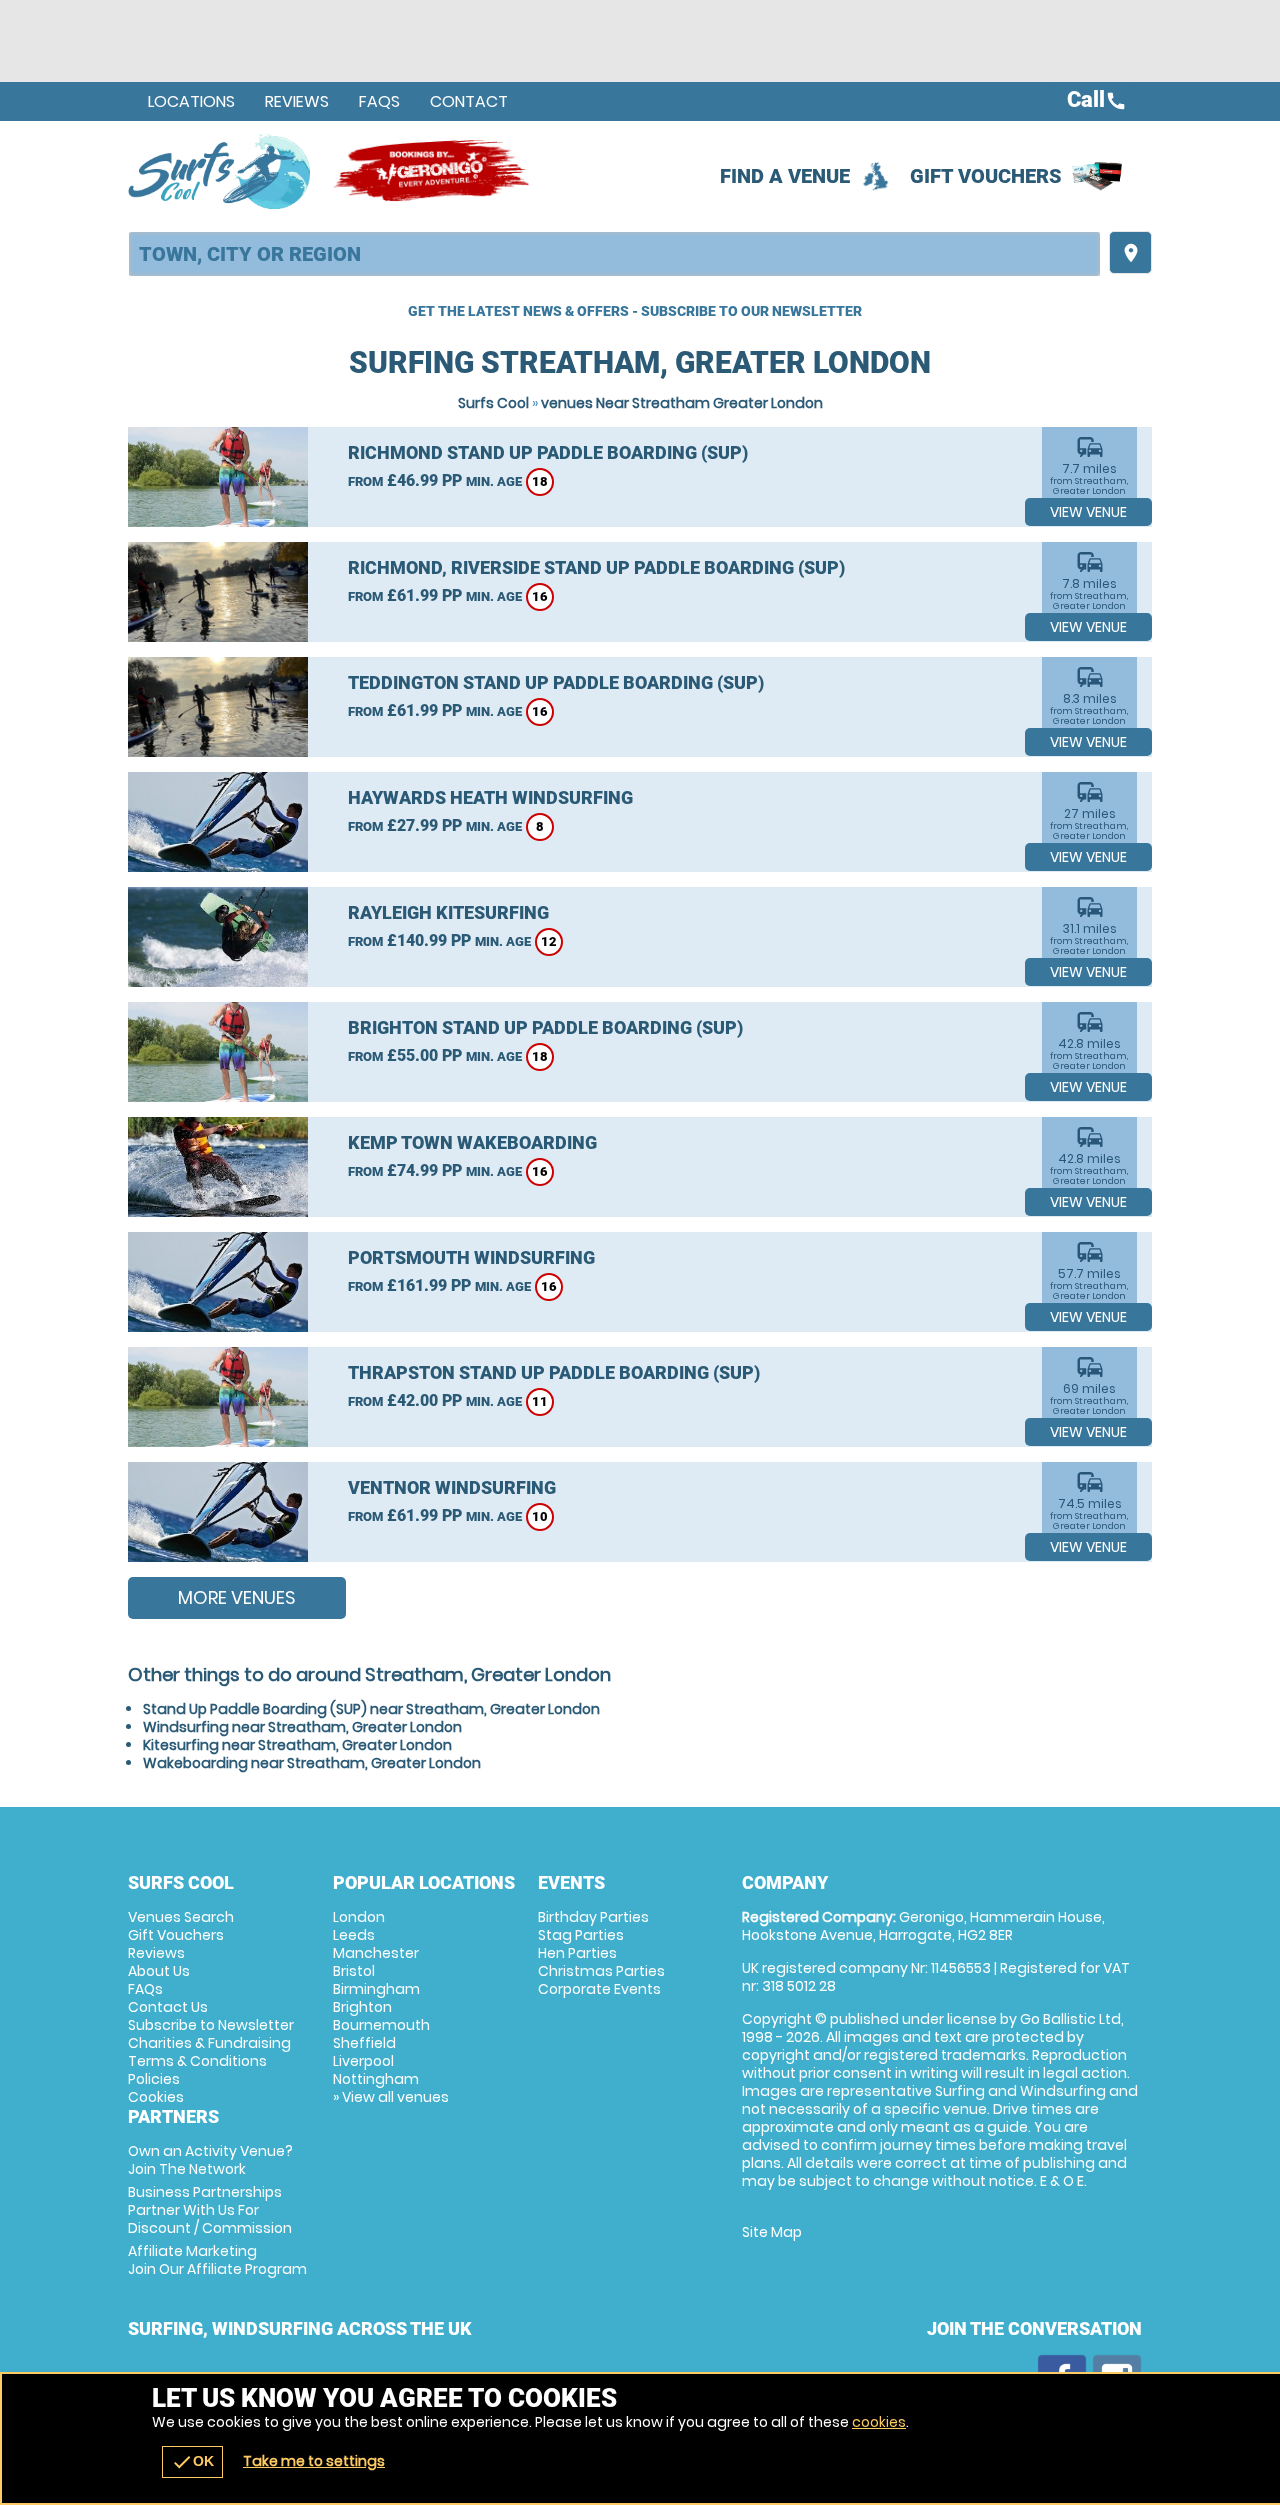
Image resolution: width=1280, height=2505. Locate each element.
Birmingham (376, 1989)
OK (192, 2462)
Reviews (297, 101)
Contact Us (168, 2007)
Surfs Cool (493, 403)
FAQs (379, 101)
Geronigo (433, 171)
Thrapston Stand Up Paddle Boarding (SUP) (554, 1372)
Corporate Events (599, 1989)
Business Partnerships (210, 2210)
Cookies (156, 2097)
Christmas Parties (601, 1971)
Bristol (354, 1971)
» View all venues (391, 2097)
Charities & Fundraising (209, 2043)
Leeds (354, 1935)
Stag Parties (581, 1935)
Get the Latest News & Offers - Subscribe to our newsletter (635, 311)
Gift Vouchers (986, 176)
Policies (154, 2079)
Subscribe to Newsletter (211, 2025)
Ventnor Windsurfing (452, 1487)
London (359, 1917)
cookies (879, 2422)
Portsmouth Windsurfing (471, 1257)
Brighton (362, 2007)
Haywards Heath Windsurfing (490, 797)
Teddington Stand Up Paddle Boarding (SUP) (556, 682)
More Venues (237, 1597)
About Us (159, 1971)
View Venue (1088, 512)
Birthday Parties (593, 1917)
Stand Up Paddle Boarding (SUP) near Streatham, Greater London (371, 1709)
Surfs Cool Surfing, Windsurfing (220, 171)
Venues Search (181, 1917)
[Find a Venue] (614, 254)
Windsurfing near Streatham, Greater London (302, 1727)
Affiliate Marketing (217, 2260)
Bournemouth (381, 2025)
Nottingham (376, 2079)
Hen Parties (577, 1953)
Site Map (772, 2232)
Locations (191, 101)
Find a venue (785, 176)
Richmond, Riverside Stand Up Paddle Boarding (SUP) (596, 567)
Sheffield (364, 2043)
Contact (469, 101)
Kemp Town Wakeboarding (472, 1142)
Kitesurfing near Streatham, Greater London (297, 1745)
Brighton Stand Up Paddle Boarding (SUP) (545, 1027)
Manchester (376, 1953)
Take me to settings (314, 2461)
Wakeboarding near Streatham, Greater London (312, 1763)
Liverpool (363, 2061)
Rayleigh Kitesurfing (448, 912)
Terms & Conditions (197, 2061)
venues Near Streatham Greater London (682, 403)
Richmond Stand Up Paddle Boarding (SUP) (548, 452)
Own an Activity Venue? (210, 2160)
